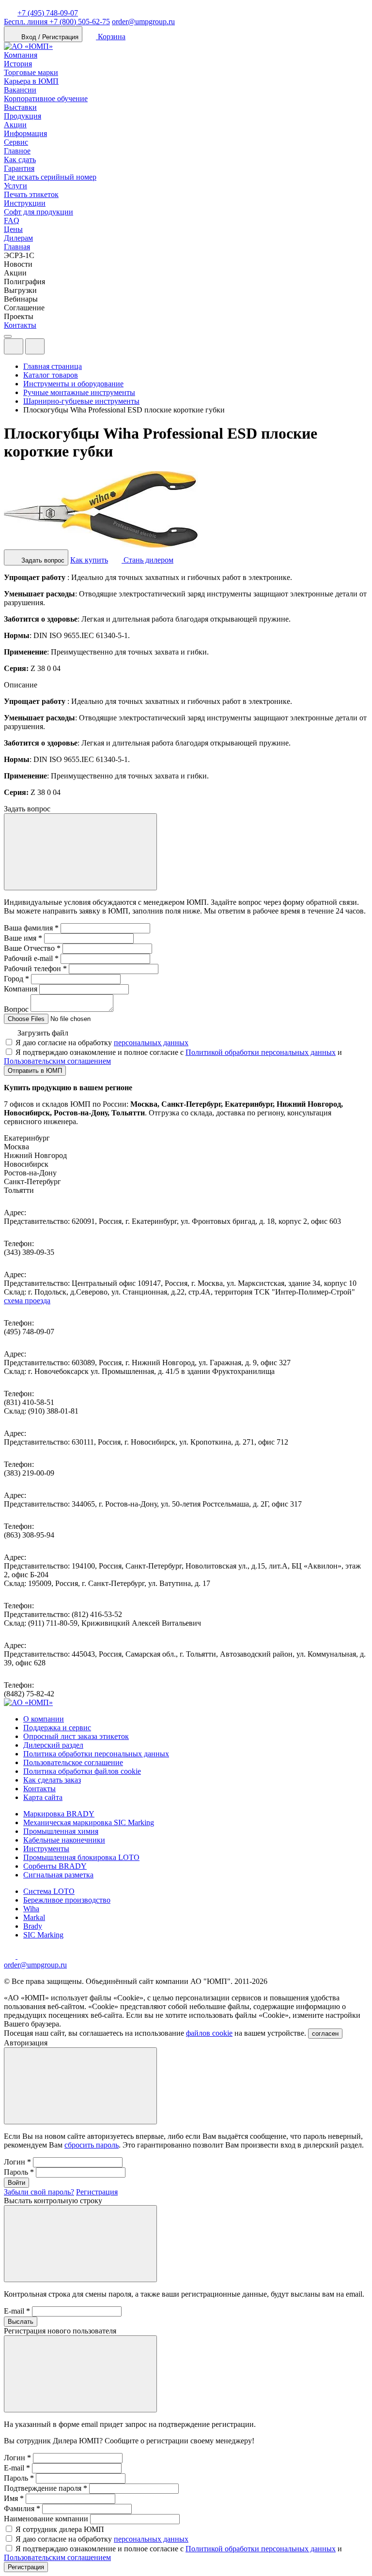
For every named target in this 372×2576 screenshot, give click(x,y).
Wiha (31, 1909)
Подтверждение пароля (46, 2488)
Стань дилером (147, 560)
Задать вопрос (42, 560)
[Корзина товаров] (52, 349)
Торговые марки (31, 72)
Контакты (20, 325)
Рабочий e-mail (31, 958)
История (18, 64)
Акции (15, 125)
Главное (17, 151)
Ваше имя (23, 938)
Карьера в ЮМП (31, 81)
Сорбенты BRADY (55, 1866)
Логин (17, 2162)
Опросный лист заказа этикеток (76, 1736)
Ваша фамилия (31, 928)
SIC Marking (43, 1935)
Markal (34, 1917)
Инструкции (25, 203)
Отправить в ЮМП (35, 1071)
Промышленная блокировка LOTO (81, 1857)
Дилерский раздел (53, 1745)
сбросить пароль (92, 2145)
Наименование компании (46, 2519)
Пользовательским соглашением (57, 1061)
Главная (17, 247)
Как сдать (20, 160)
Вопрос (16, 1009)
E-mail (17, 2311)
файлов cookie (209, 2033)
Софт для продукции (39, 212)
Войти (16, 2183)
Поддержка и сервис (57, 1728)
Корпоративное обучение (46, 99)
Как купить (89, 560)
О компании (44, 1719)
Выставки (20, 107)
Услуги (15, 186)
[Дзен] (11, 1956)
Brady (33, 1926)
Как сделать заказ (52, 1780)
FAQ (12, 221)
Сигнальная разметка (58, 1875)
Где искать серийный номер (50, 177)
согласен (325, 2034)
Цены (13, 229)
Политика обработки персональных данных (96, 1754)
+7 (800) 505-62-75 (57, 22)
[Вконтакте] (23, 1956)
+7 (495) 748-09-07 (48, 13)
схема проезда (27, 1301)
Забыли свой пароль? (39, 2192)
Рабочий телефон (35, 968)
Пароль (19, 2172)
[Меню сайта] (35, 346)
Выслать (21, 2322)
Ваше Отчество (32, 948)
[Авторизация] (14, 346)
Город (16, 979)
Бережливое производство (67, 1900)
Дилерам (18, 238)
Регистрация (97, 2192)
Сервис (16, 142)
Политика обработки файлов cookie (82, 1771)
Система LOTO (49, 1891)
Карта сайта (43, 1797)
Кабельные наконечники (64, 1840)
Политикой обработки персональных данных (261, 1052)
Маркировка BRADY (59, 1814)
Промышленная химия (61, 1831)
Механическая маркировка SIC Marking (89, 1822)
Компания (21, 55)
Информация (25, 133)
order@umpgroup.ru (143, 22)
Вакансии (20, 90)
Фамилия (22, 2508)
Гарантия (19, 168)
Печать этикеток (31, 194)
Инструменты (46, 1849)
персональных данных (151, 1043)
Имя (14, 2498)
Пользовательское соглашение (73, 1762)
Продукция (23, 116)
